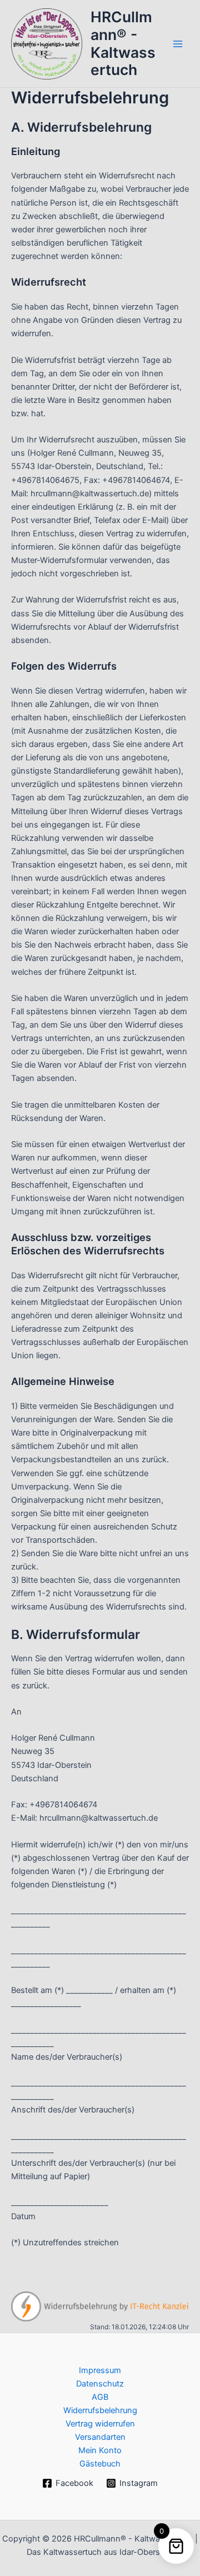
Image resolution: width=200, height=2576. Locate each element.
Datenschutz (100, 2384)
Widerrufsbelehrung (100, 2410)
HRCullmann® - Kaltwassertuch (123, 43)
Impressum (100, 2370)
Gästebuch (100, 2464)
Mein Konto (100, 2450)
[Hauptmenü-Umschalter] (178, 43)
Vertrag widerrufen (100, 2424)
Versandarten (100, 2437)
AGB (100, 2397)
